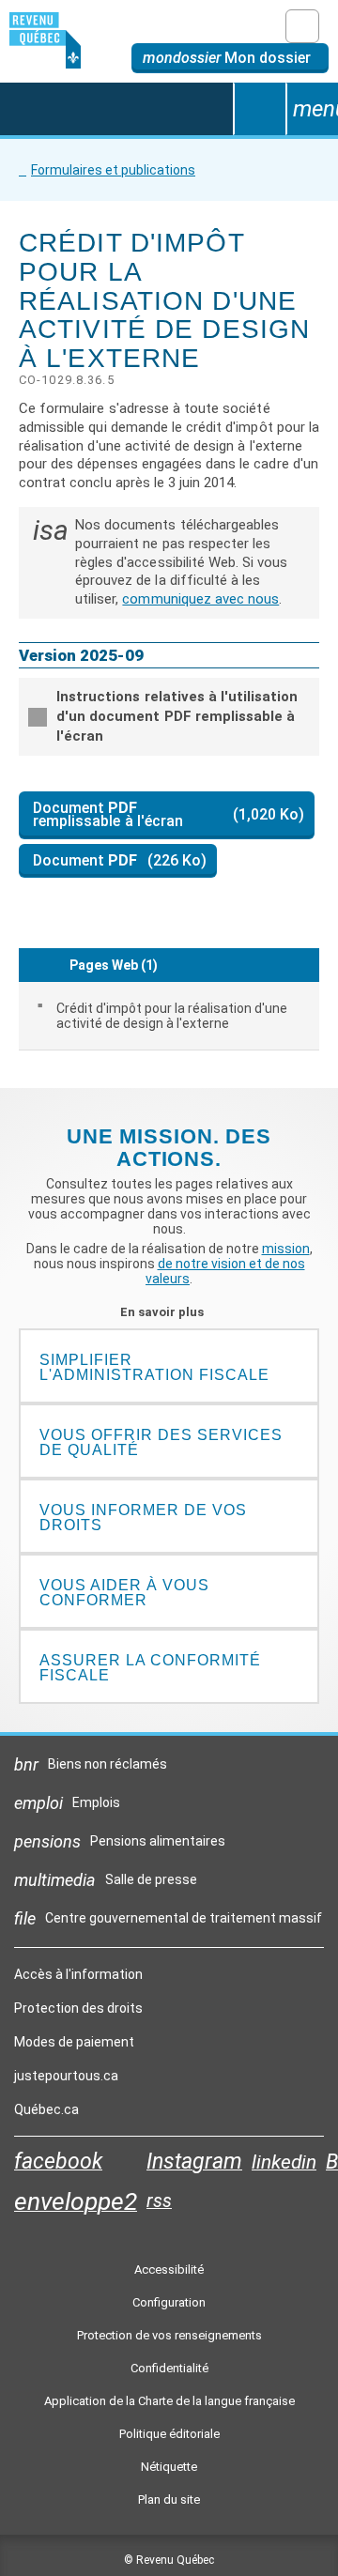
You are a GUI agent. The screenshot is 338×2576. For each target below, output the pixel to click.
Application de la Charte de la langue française (169, 2401)
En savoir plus (169, 1312)
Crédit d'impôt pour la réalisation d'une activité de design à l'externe (172, 1016)
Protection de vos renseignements (169, 2335)
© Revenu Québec (169, 2560)
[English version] (302, 26)
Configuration (169, 2302)
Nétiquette (169, 2467)
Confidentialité (169, 2368)
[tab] (169, 717)
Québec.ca (46, 2114)
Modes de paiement (74, 2042)
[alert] (230, 58)
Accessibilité (169, 2269)
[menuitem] (169, 1016)
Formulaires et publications (113, 170)
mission (286, 1249)
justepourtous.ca (66, 2080)
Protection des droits (78, 2008)
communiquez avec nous (200, 599)
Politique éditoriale (169, 2434)
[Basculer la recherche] (259, 109)
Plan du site (169, 2499)
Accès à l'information (78, 1974)
